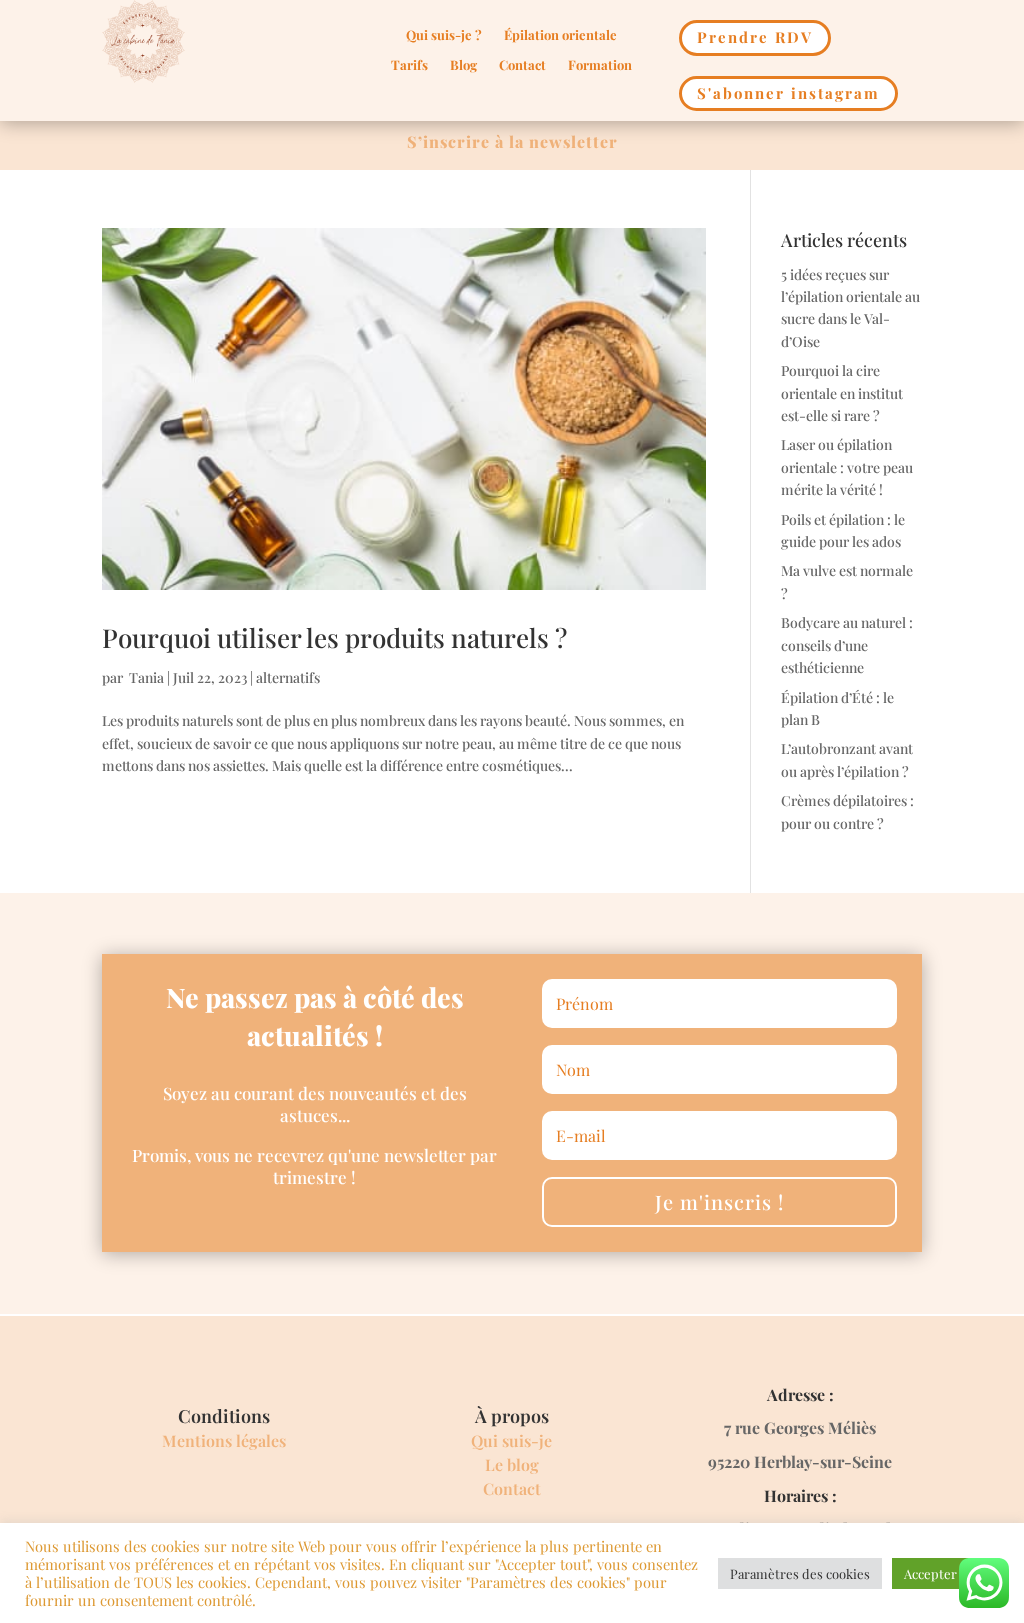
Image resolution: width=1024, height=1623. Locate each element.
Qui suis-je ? (444, 35)
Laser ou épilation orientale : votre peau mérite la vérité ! (847, 467)
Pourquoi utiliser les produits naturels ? (334, 637)
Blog (463, 65)
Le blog (512, 1464)
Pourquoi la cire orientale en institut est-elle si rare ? (842, 393)
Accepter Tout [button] (945, 1573)
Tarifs (409, 65)
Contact (522, 65)
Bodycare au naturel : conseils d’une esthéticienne (847, 645)
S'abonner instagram (788, 93)
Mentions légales (224, 1440)
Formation (600, 65)
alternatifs (288, 677)
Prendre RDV (755, 37)
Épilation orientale (560, 35)
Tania (145, 677)
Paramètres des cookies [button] (800, 1573)
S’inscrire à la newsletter (512, 141)
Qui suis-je (511, 1440)
